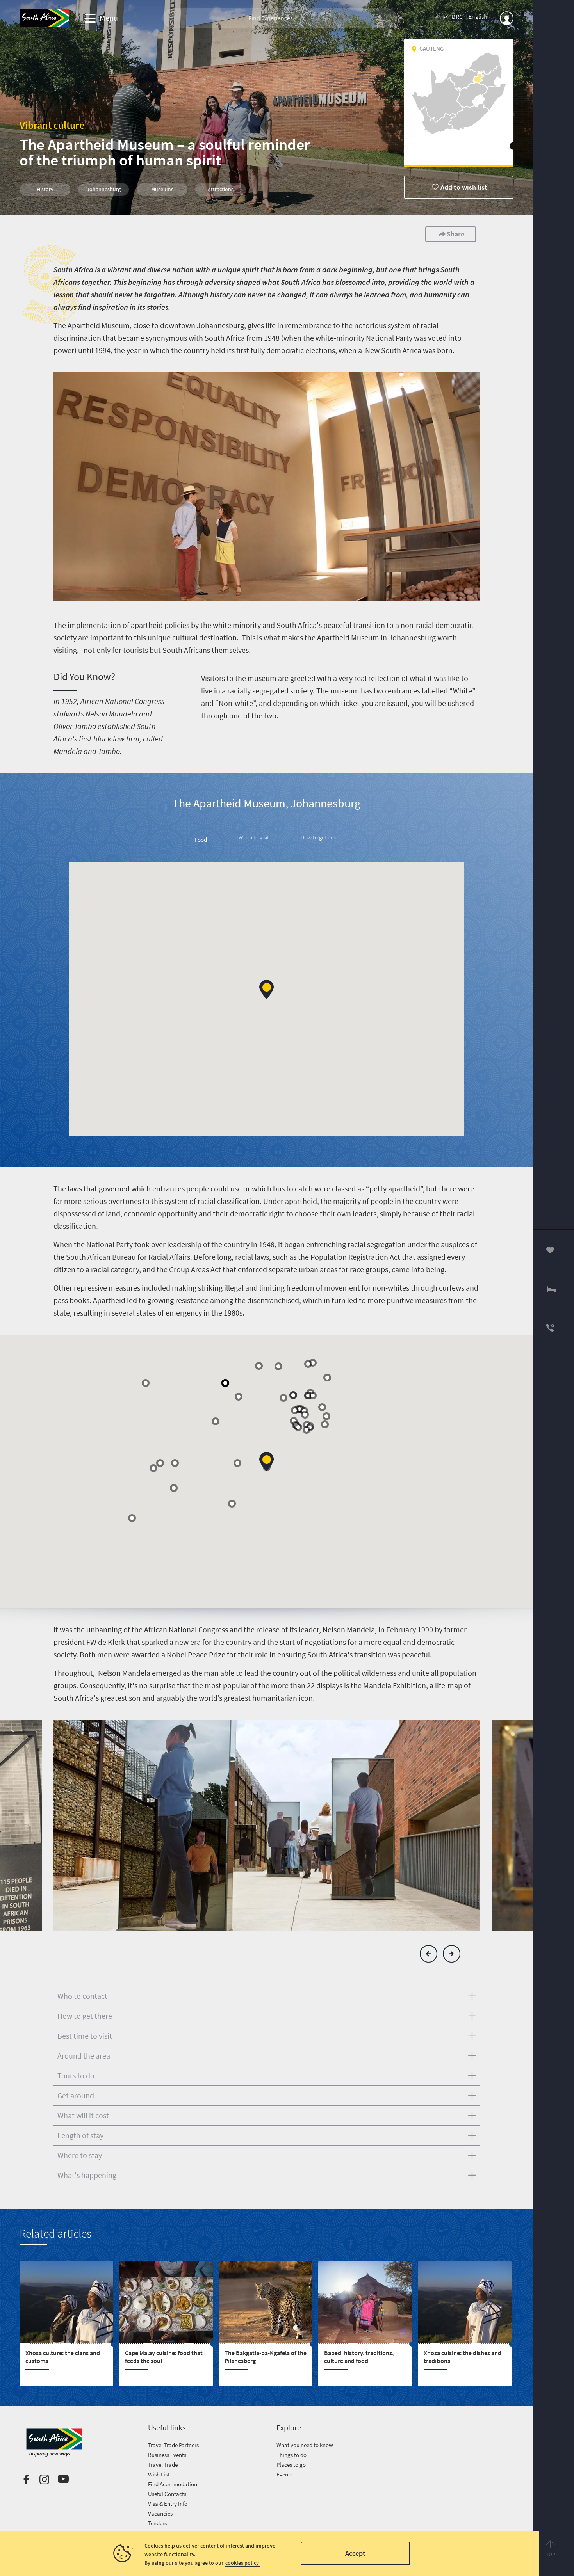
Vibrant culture (52, 125)
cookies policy (242, 2563)
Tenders (157, 2523)
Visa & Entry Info (168, 2504)
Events (284, 2474)
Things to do (291, 2455)
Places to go (291, 2465)
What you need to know (305, 2445)
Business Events (167, 2455)
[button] (266, 989)
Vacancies (160, 2513)
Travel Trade (163, 2465)
